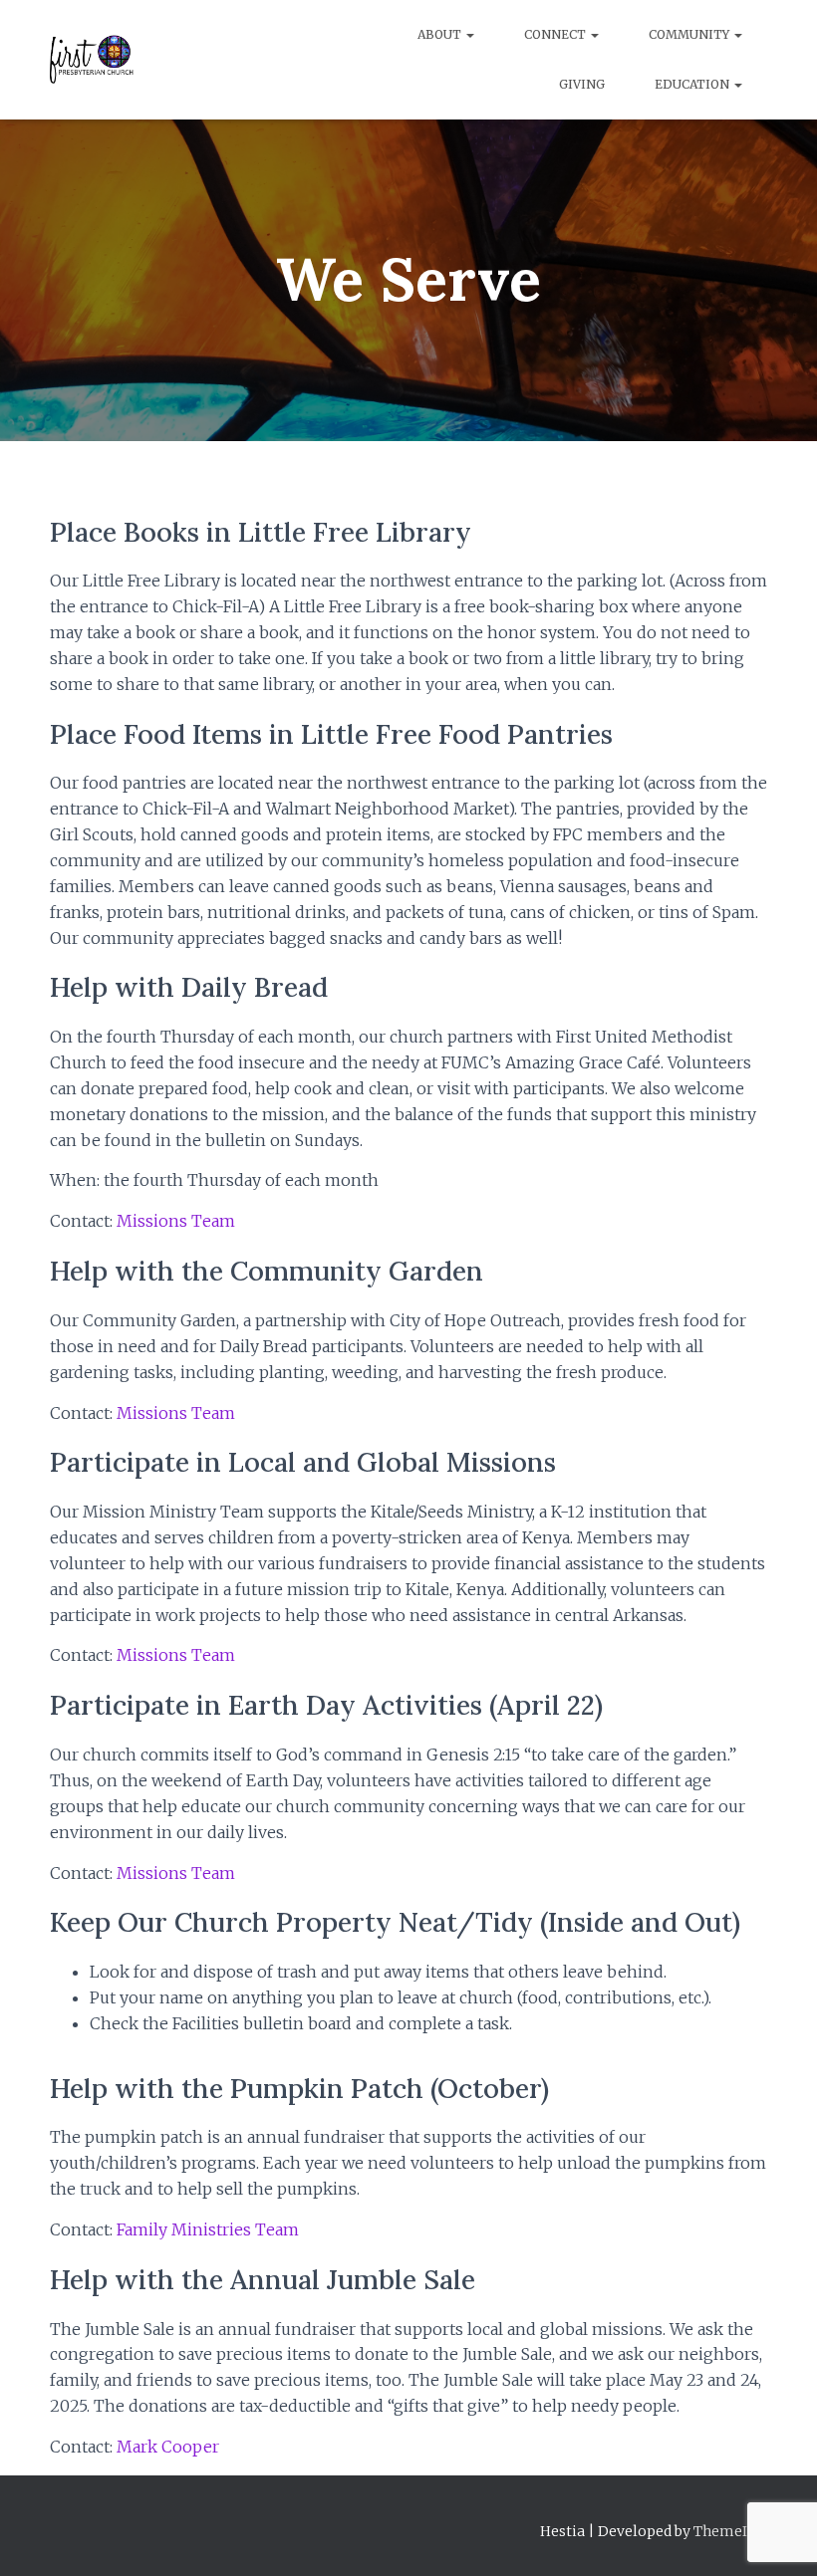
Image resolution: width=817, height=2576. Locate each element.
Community (690, 34)
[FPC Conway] (92, 60)
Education (693, 84)
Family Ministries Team (208, 2229)
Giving (582, 84)
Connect (556, 34)
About (441, 34)
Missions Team (176, 1221)
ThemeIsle (730, 2531)
